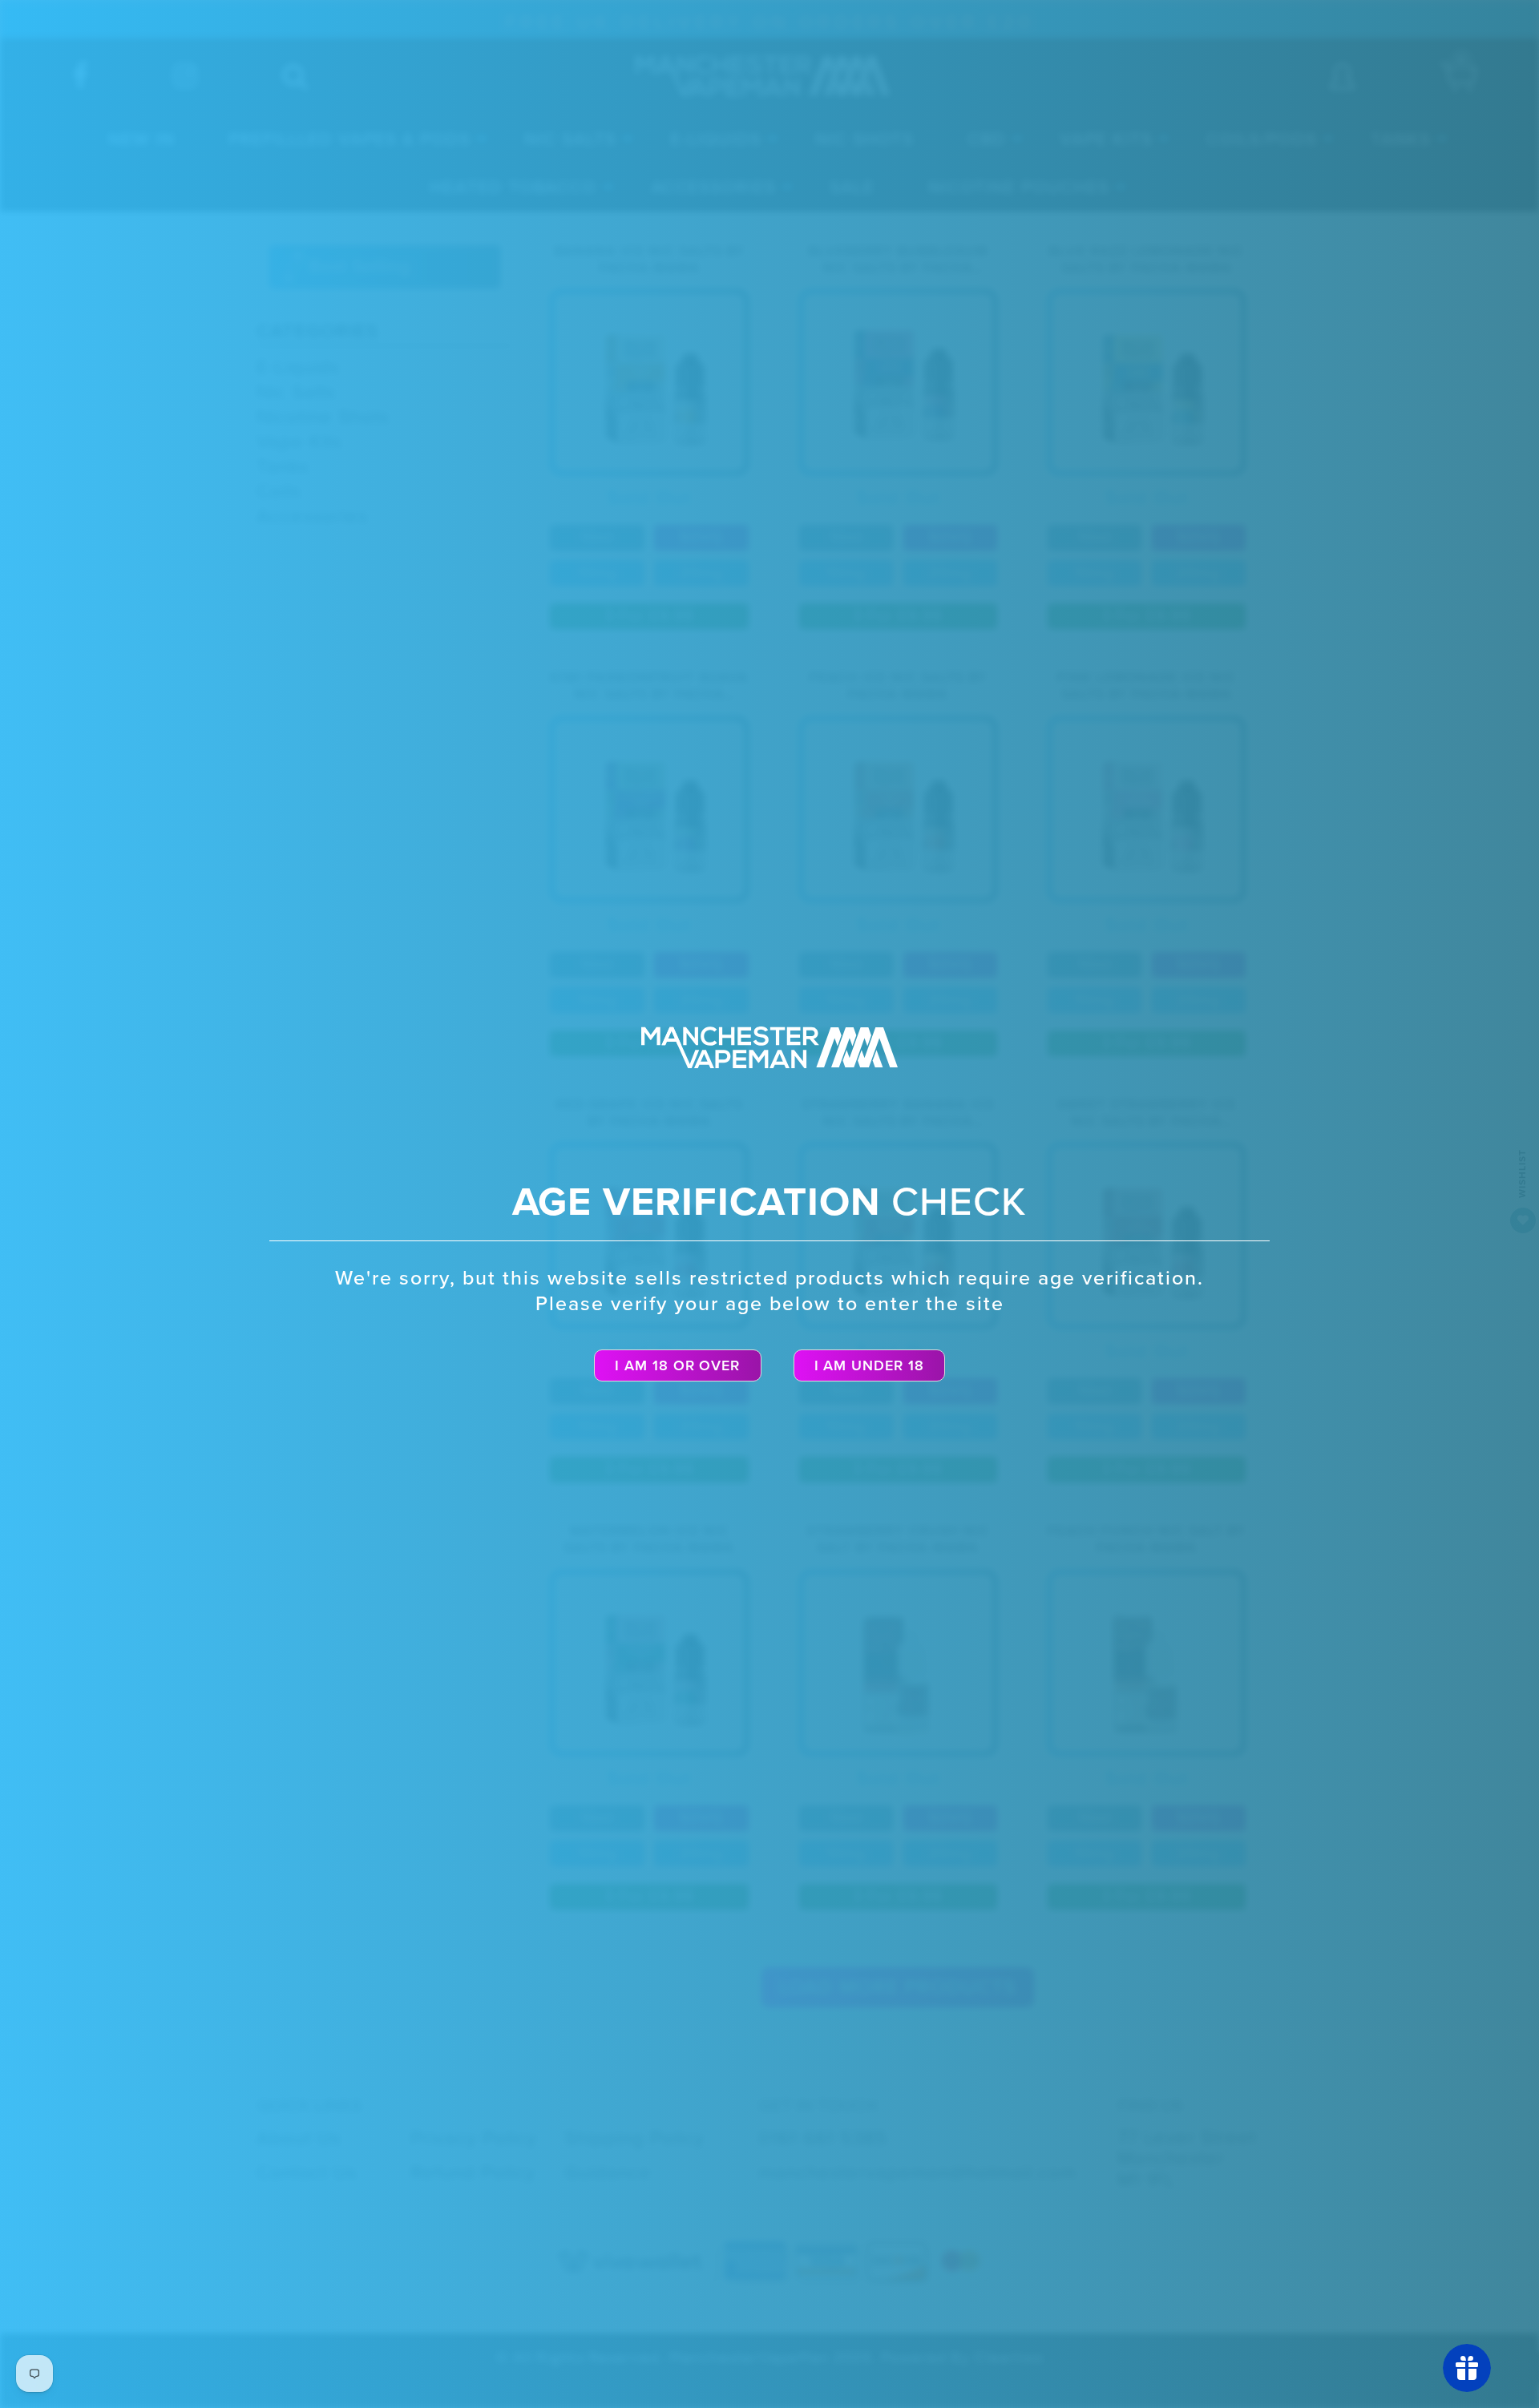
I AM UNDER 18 (870, 1365)
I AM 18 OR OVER (678, 1365)
